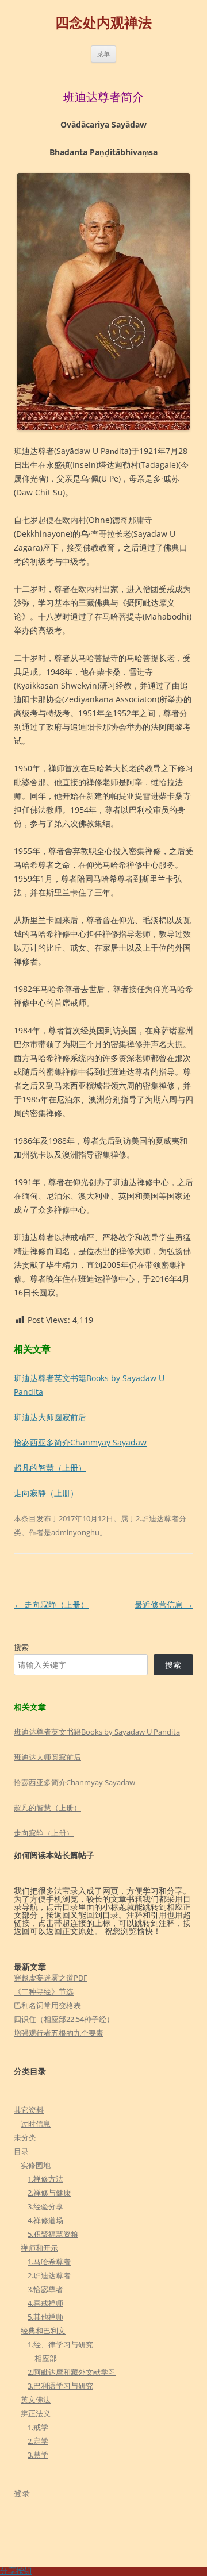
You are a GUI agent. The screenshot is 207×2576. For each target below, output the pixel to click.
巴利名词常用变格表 (47, 2005)
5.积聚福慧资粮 (53, 2234)
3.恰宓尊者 (45, 2289)
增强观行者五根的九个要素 (59, 2033)
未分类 (25, 2137)
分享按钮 (16, 2571)
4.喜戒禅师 (45, 2303)
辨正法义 (36, 2413)
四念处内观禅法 (103, 23)
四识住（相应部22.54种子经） (64, 2019)
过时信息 (36, 2124)
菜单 (103, 54)
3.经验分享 (45, 2206)
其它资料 (29, 2110)
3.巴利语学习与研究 (60, 2386)
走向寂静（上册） (46, 1493)
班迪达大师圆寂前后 (50, 1417)
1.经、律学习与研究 (60, 2344)
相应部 (46, 2358)
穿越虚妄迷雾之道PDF (51, 1978)
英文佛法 (36, 2400)
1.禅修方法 (45, 2179)
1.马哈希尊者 (49, 2262)
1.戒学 (38, 2427)
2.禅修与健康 (49, 2193)
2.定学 (38, 2441)
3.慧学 (38, 2455)
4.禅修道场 (45, 2220)
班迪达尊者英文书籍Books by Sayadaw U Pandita (97, 1732)
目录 (21, 2151)
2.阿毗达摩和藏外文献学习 (72, 2372)
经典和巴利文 (43, 2331)
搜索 (21, 1647)
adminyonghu (75, 1532)
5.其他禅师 (45, 2317)
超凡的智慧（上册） (50, 1468)
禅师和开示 (39, 2248)
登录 (22, 2493)
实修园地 (36, 2165)
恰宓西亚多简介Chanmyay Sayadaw (80, 1442)
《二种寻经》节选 (44, 1991)
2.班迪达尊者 (157, 1518)
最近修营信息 (164, 1604)
